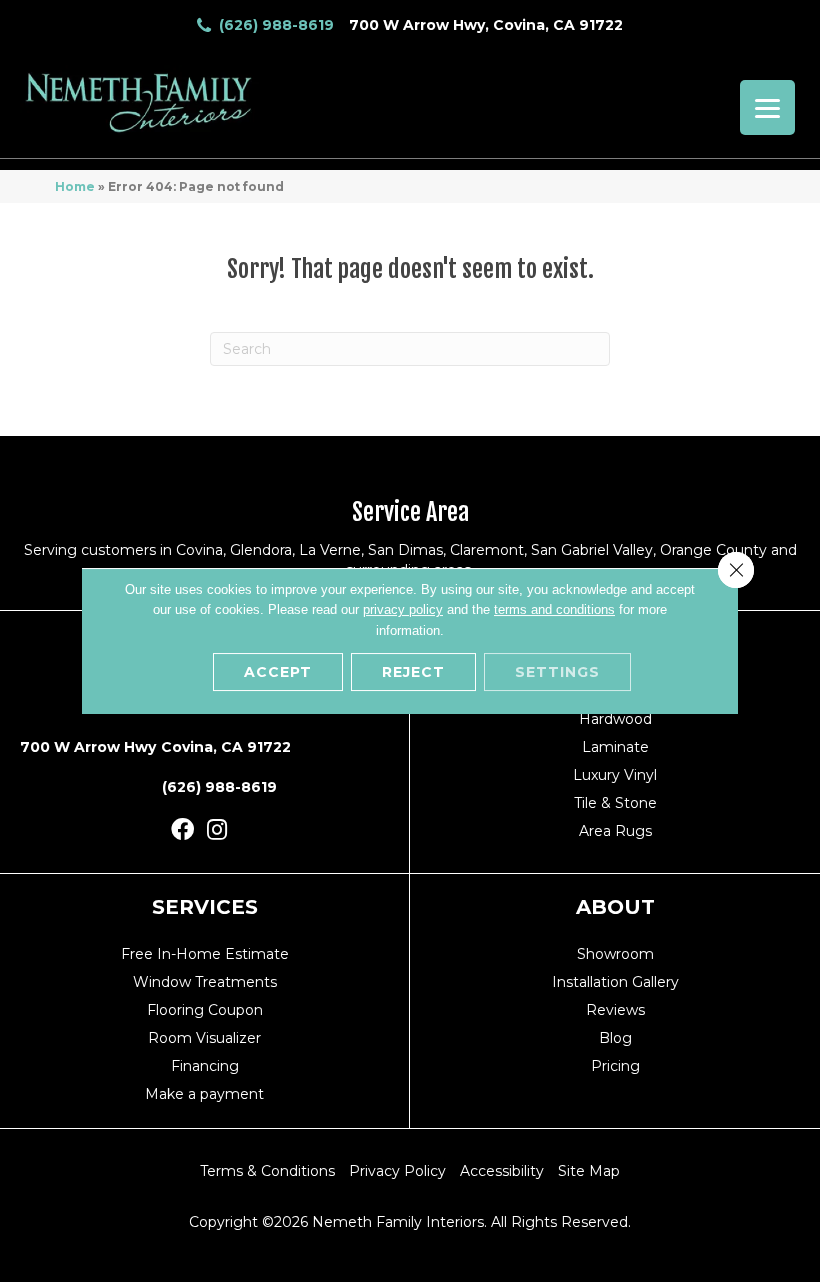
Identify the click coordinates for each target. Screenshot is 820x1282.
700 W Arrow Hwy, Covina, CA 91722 (486, 25)
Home (75, 186)
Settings (557, 672)
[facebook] (182, 830)
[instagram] (217, 830)
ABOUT (615, 907)
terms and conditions (554, 609)
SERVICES (205, 907)
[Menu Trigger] (767, 107)
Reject (413, 672)
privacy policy (403, 609)
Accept (278, 672)
